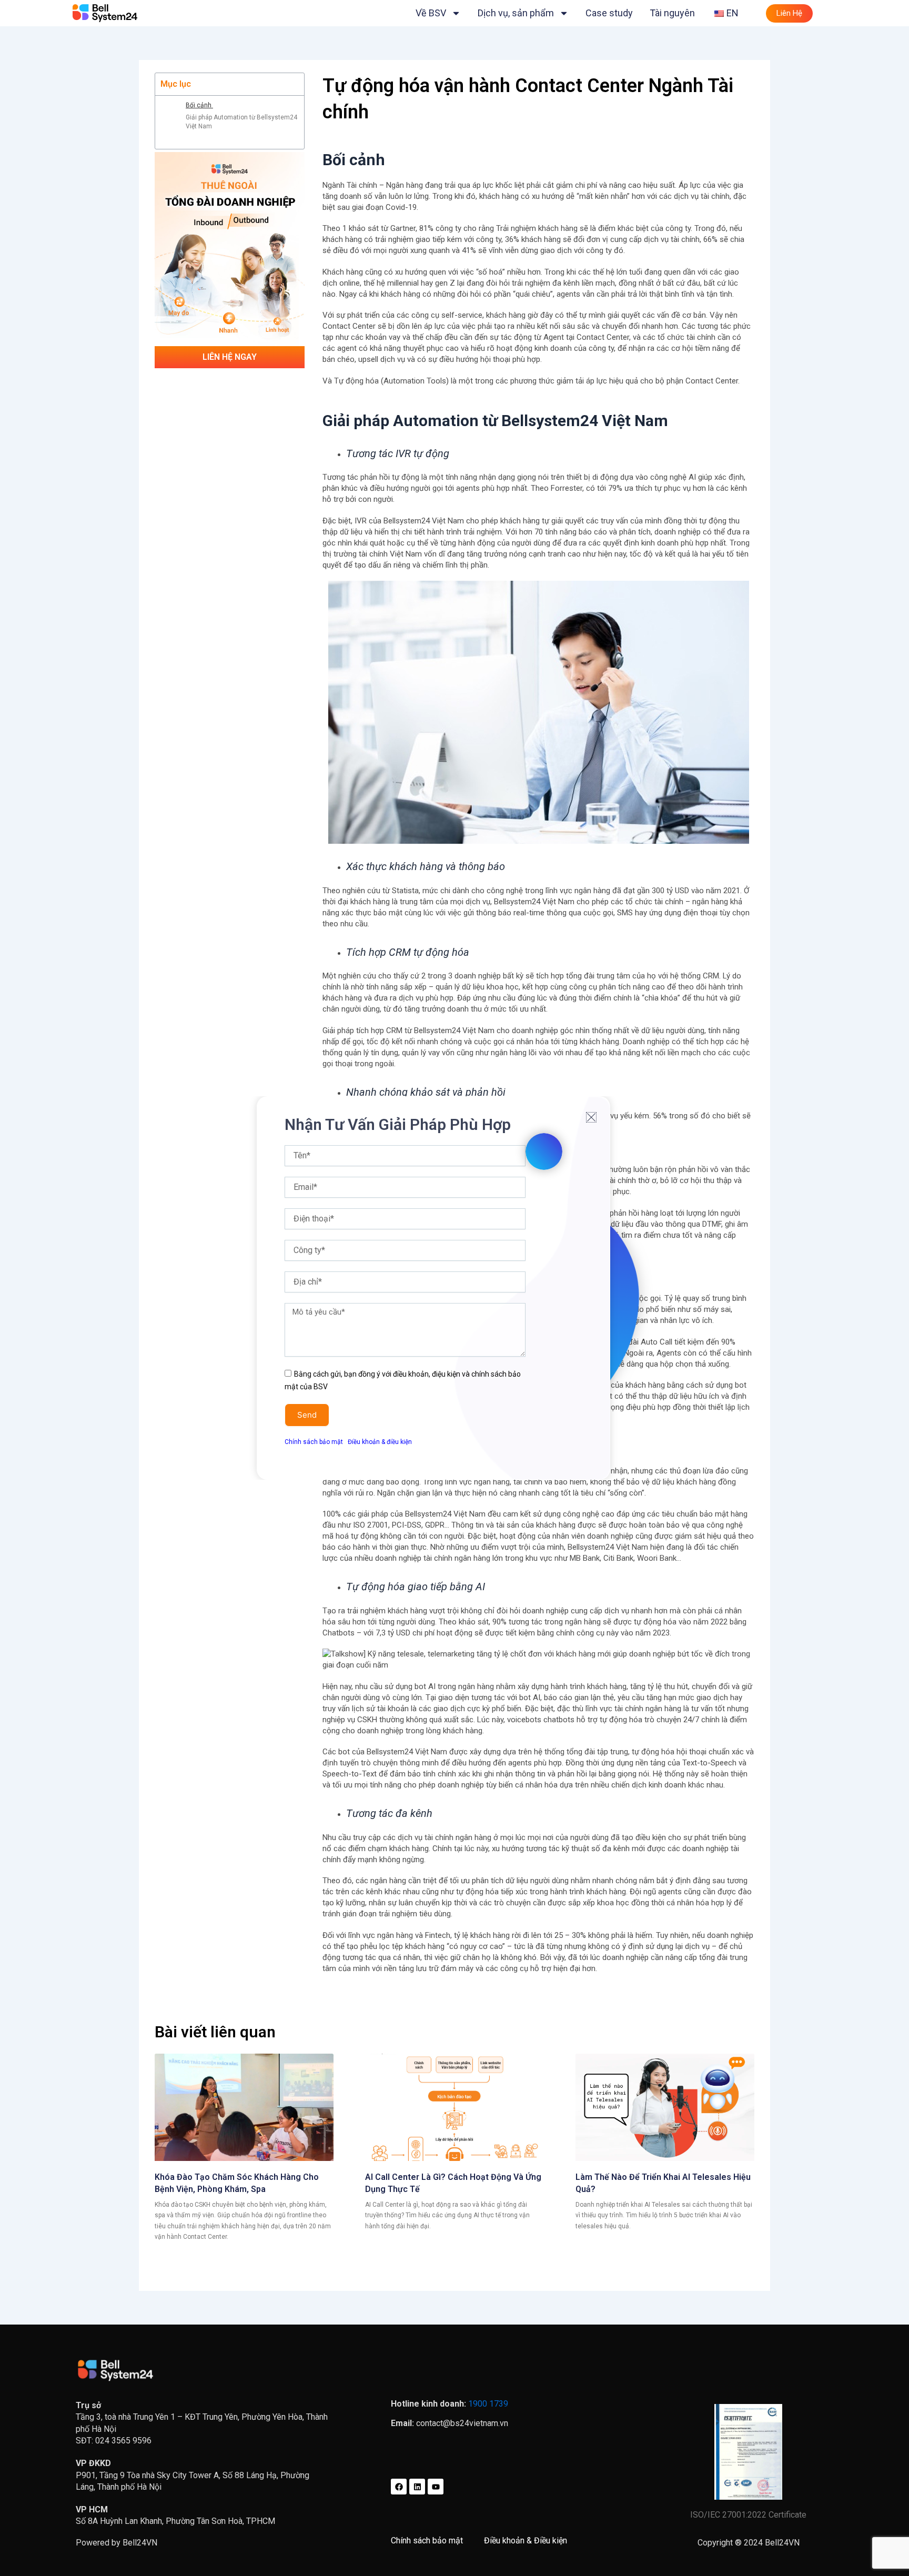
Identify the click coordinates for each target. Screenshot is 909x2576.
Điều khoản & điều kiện (380, 1442)
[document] (454, 1288)
